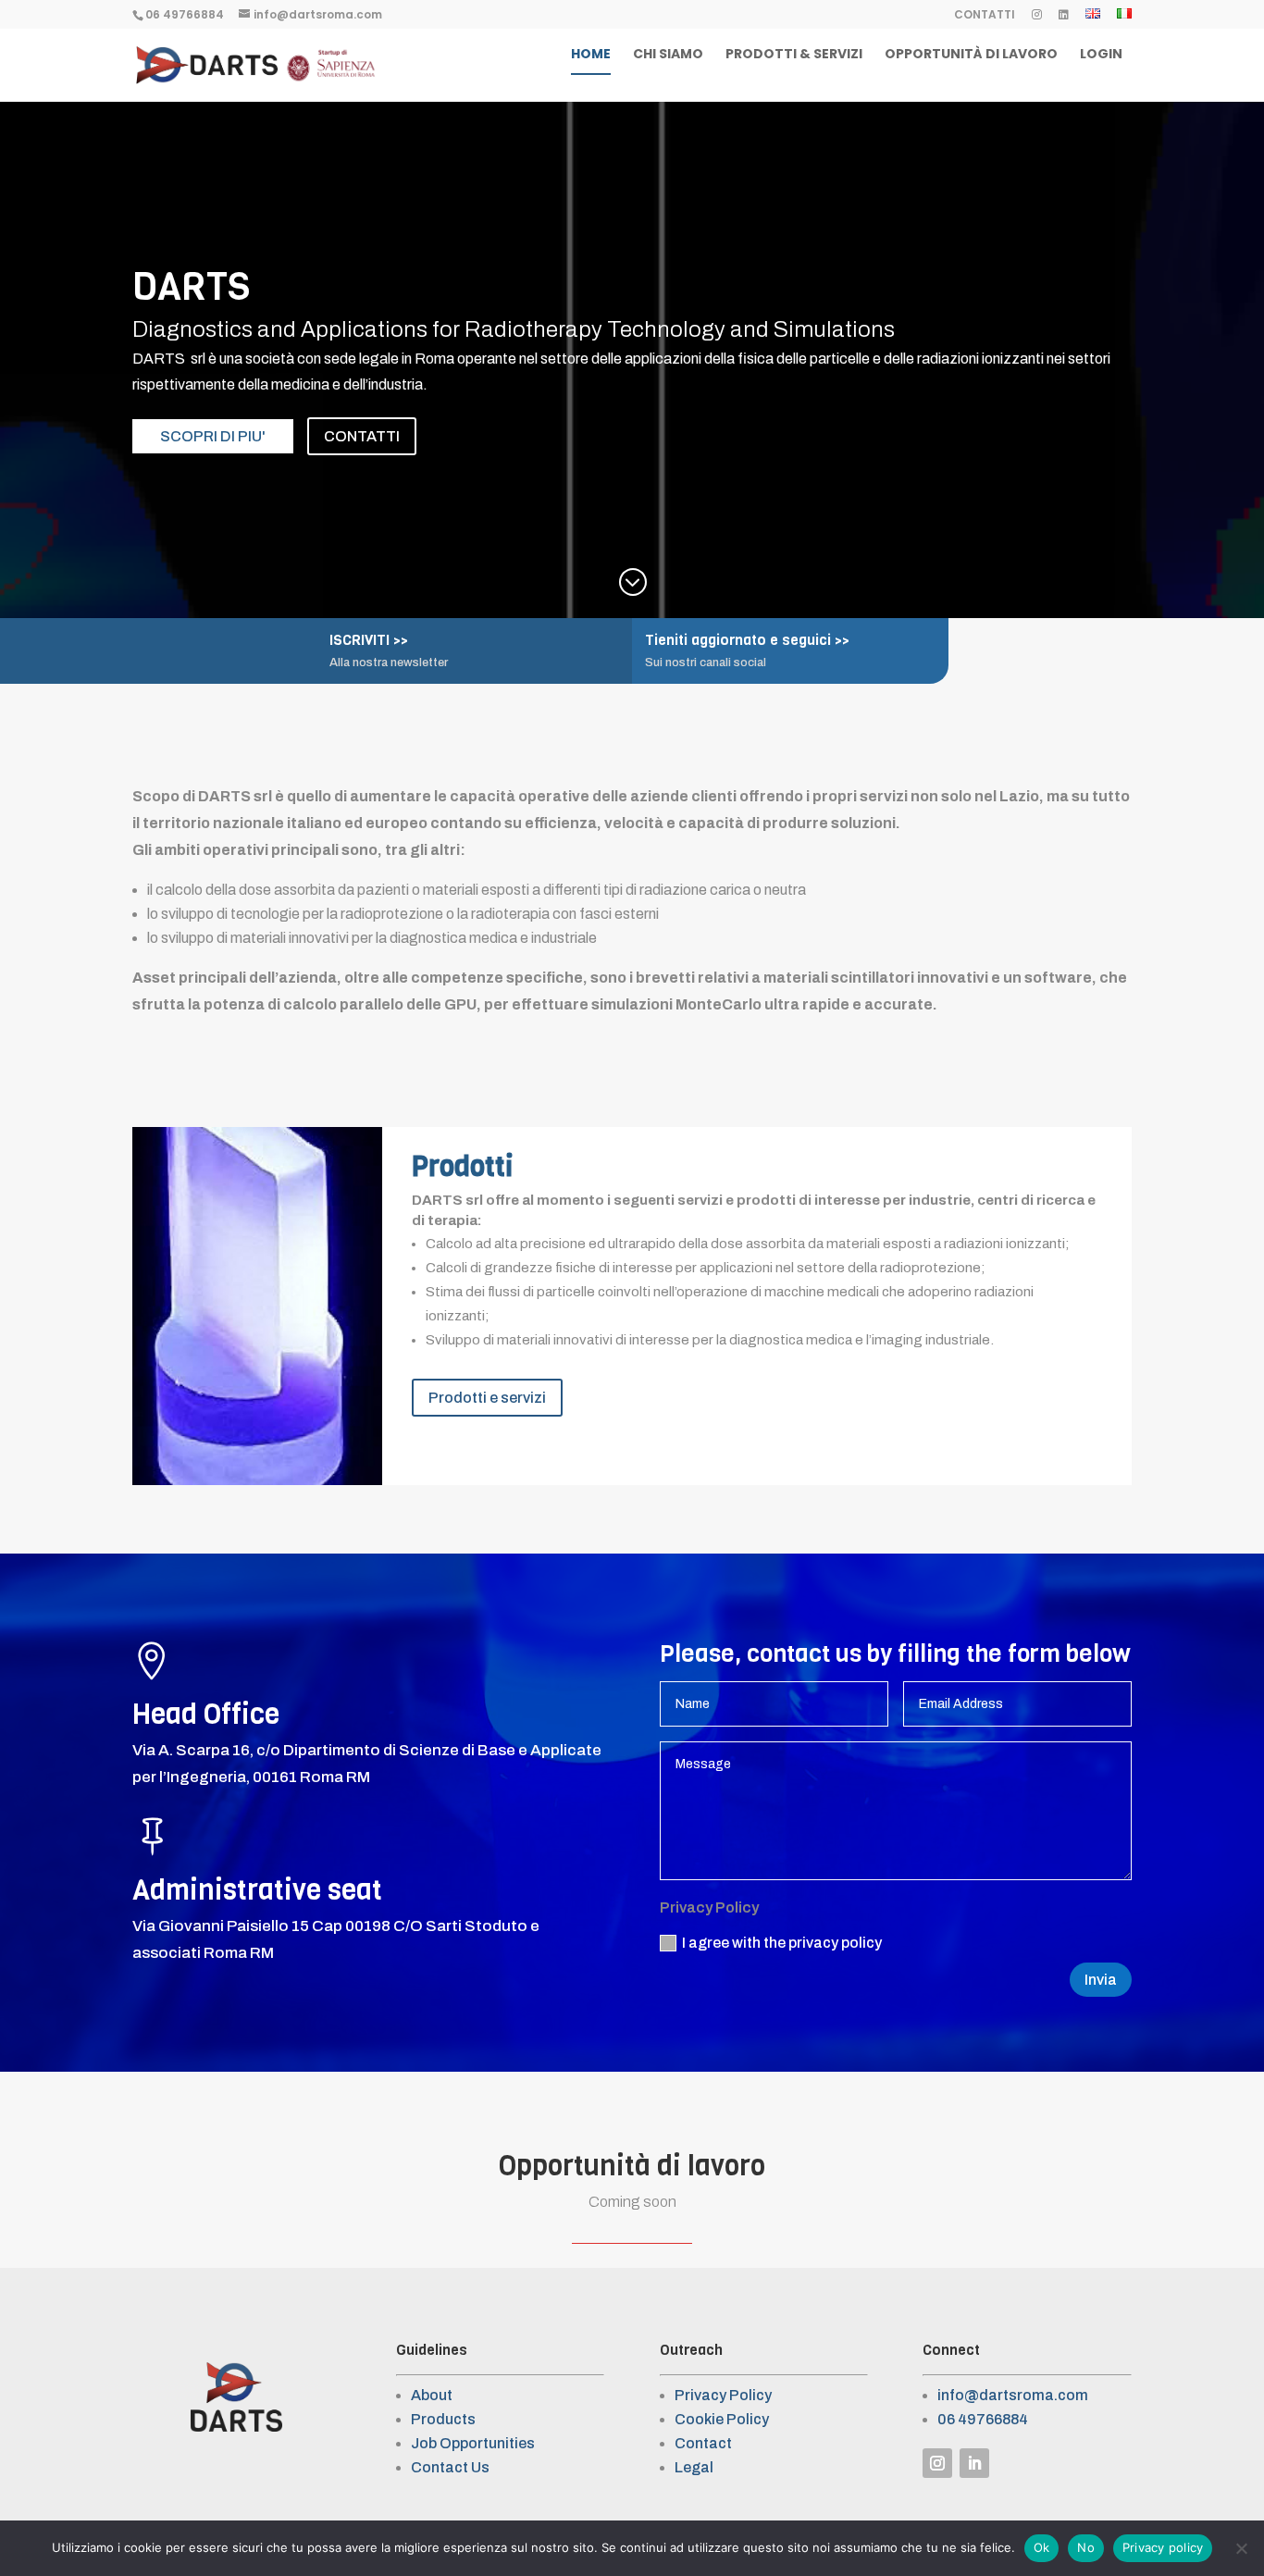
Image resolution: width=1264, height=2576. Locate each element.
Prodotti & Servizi (794, 55)
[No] (1241, 2548)
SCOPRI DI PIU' (213, 436)
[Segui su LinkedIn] (974, 2463)
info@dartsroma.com (1013, 2395)
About (432, 2395)
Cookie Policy (722, 2419)
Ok (1042, 2547)
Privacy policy (1163, 2547)
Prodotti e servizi (487, 1398)
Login (1101, 55)
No (1086, 2547)
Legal (694, 2467)
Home (591, 55)
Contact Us (450, 2467)
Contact (703, 2443)
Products (443, 2419)
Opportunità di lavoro (971, 55)
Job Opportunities (473, 2443)
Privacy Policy (723, 2395)
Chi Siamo (668, 55)
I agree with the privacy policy (782, 1943)
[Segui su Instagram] (937, 2463)
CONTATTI (985, 16)
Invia (1101, 1980)
